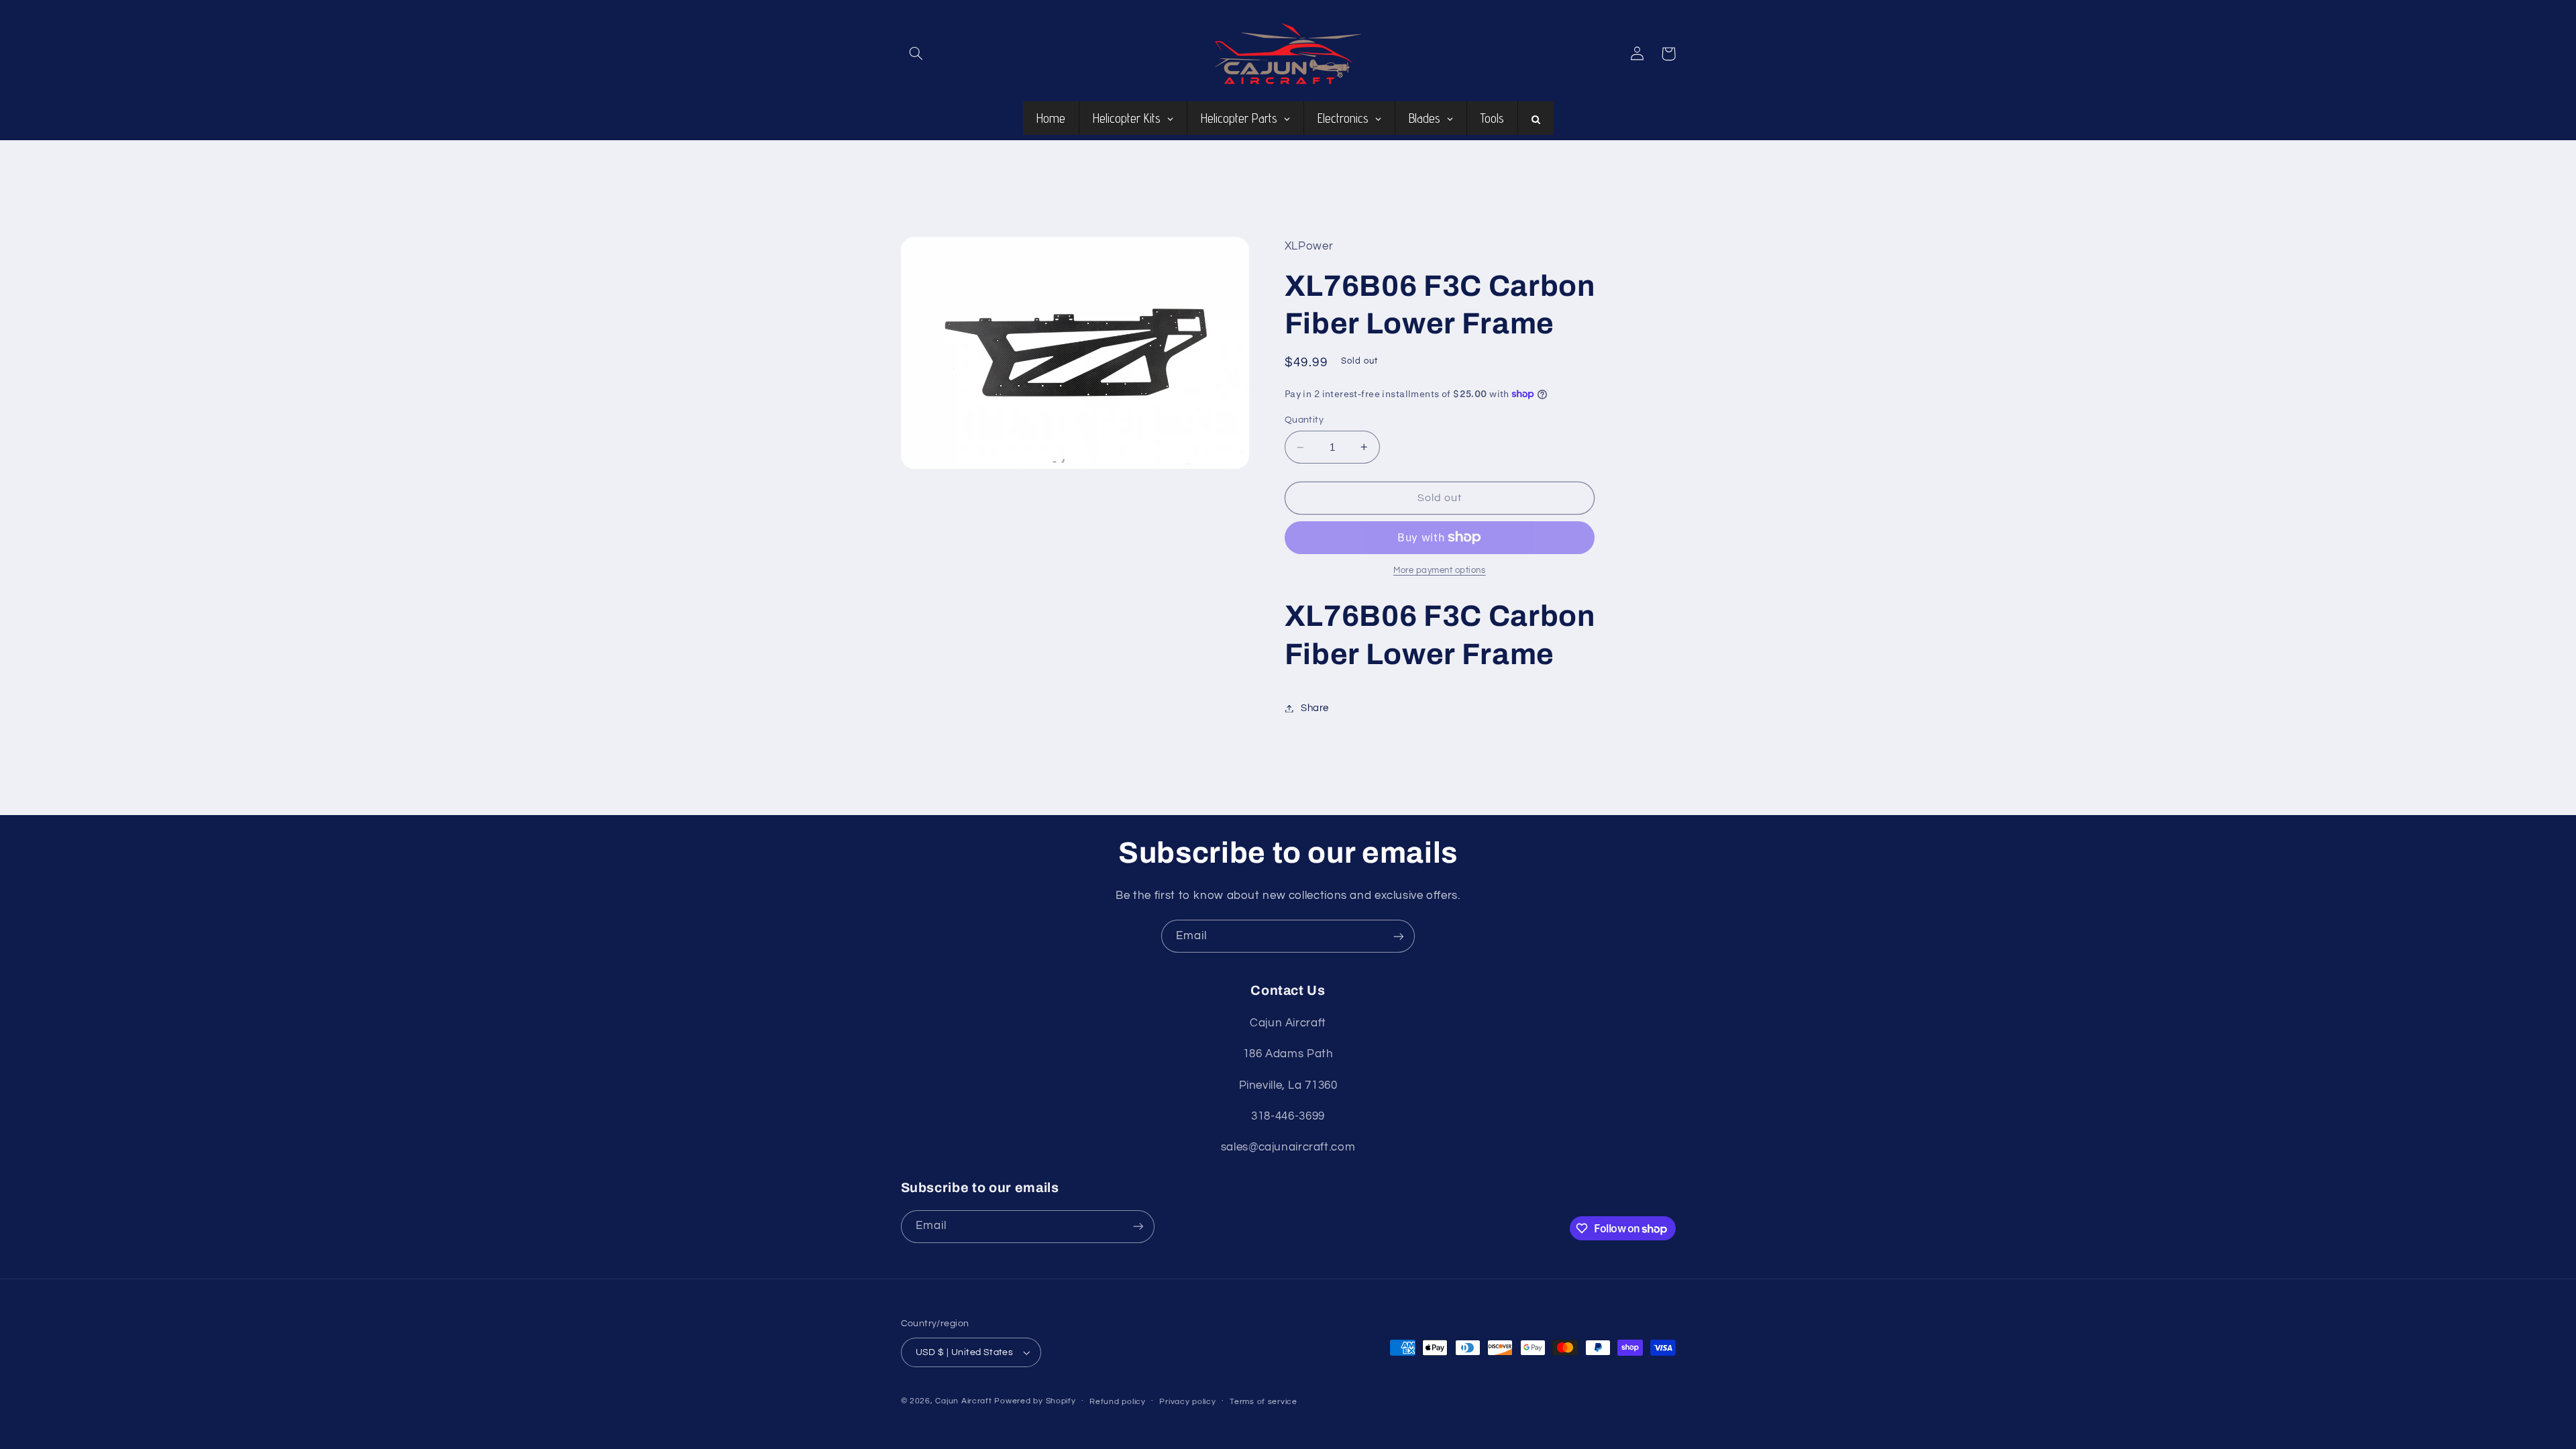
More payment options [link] (1440, 571)
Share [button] (1315, 708)
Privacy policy (1187, 1402)
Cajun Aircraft (963, 1401)
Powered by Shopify (1035, 1401)
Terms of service (1264, 1402)
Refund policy (1118, 1402)
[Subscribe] (1399, 936)
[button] (916, 54)
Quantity (1304, 420)
